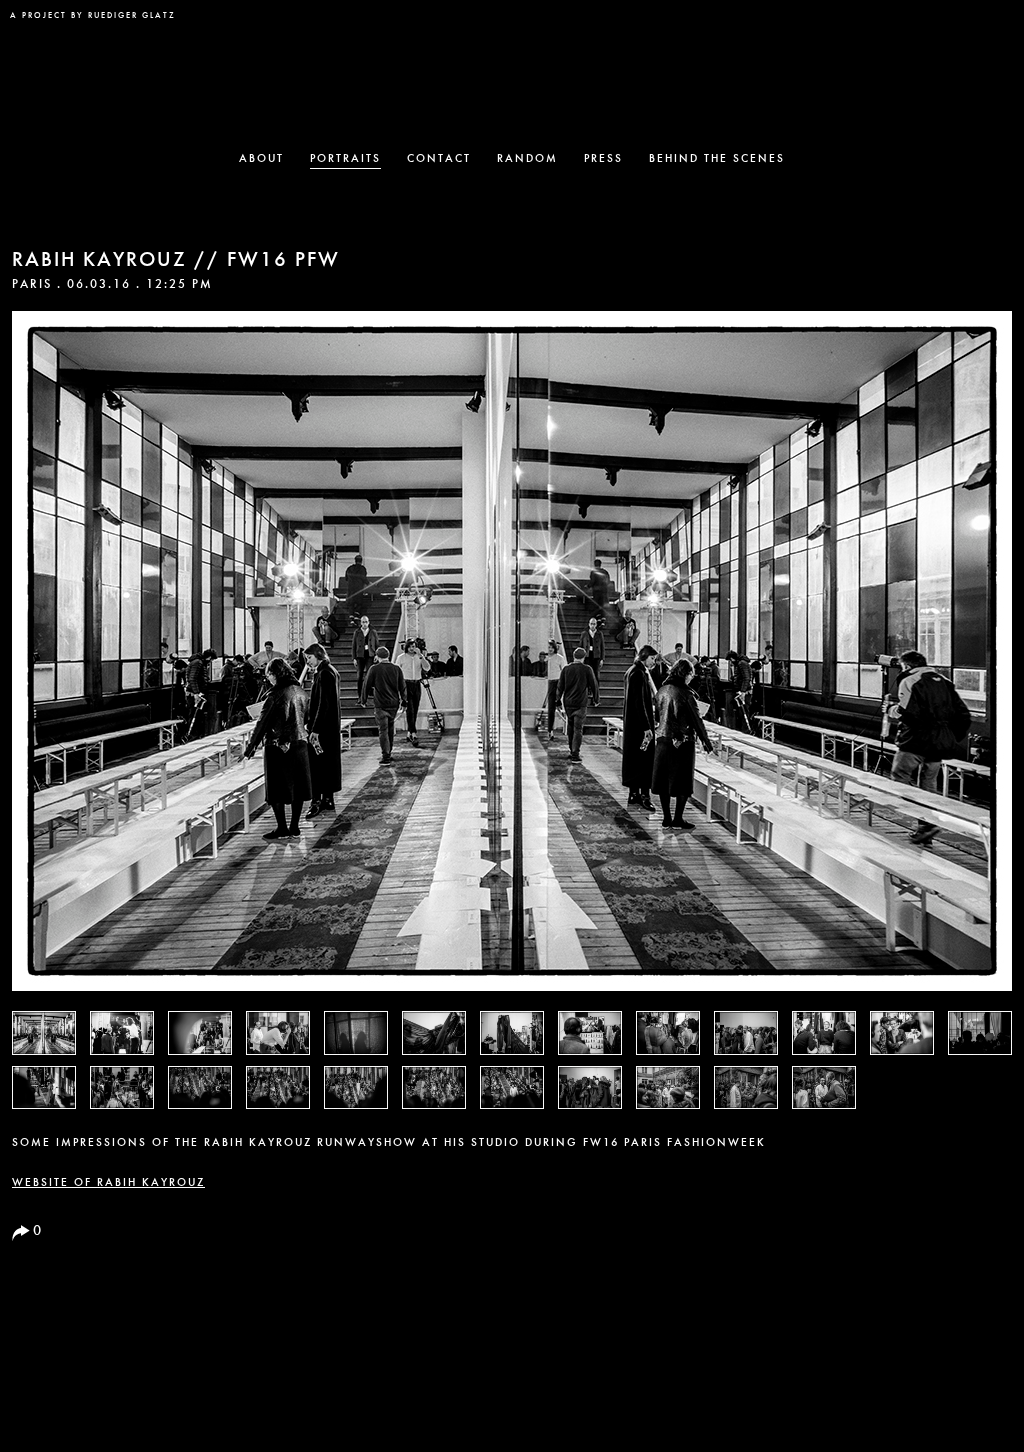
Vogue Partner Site (972, 27)
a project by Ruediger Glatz (93, 16)
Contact (439, 159)
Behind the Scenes (717, 159)
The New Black (512, 76)
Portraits (345, 159)
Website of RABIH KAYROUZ (108, 1183)
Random (527, 159)
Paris (32, 285)
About (261, 159)
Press (603, 159)
